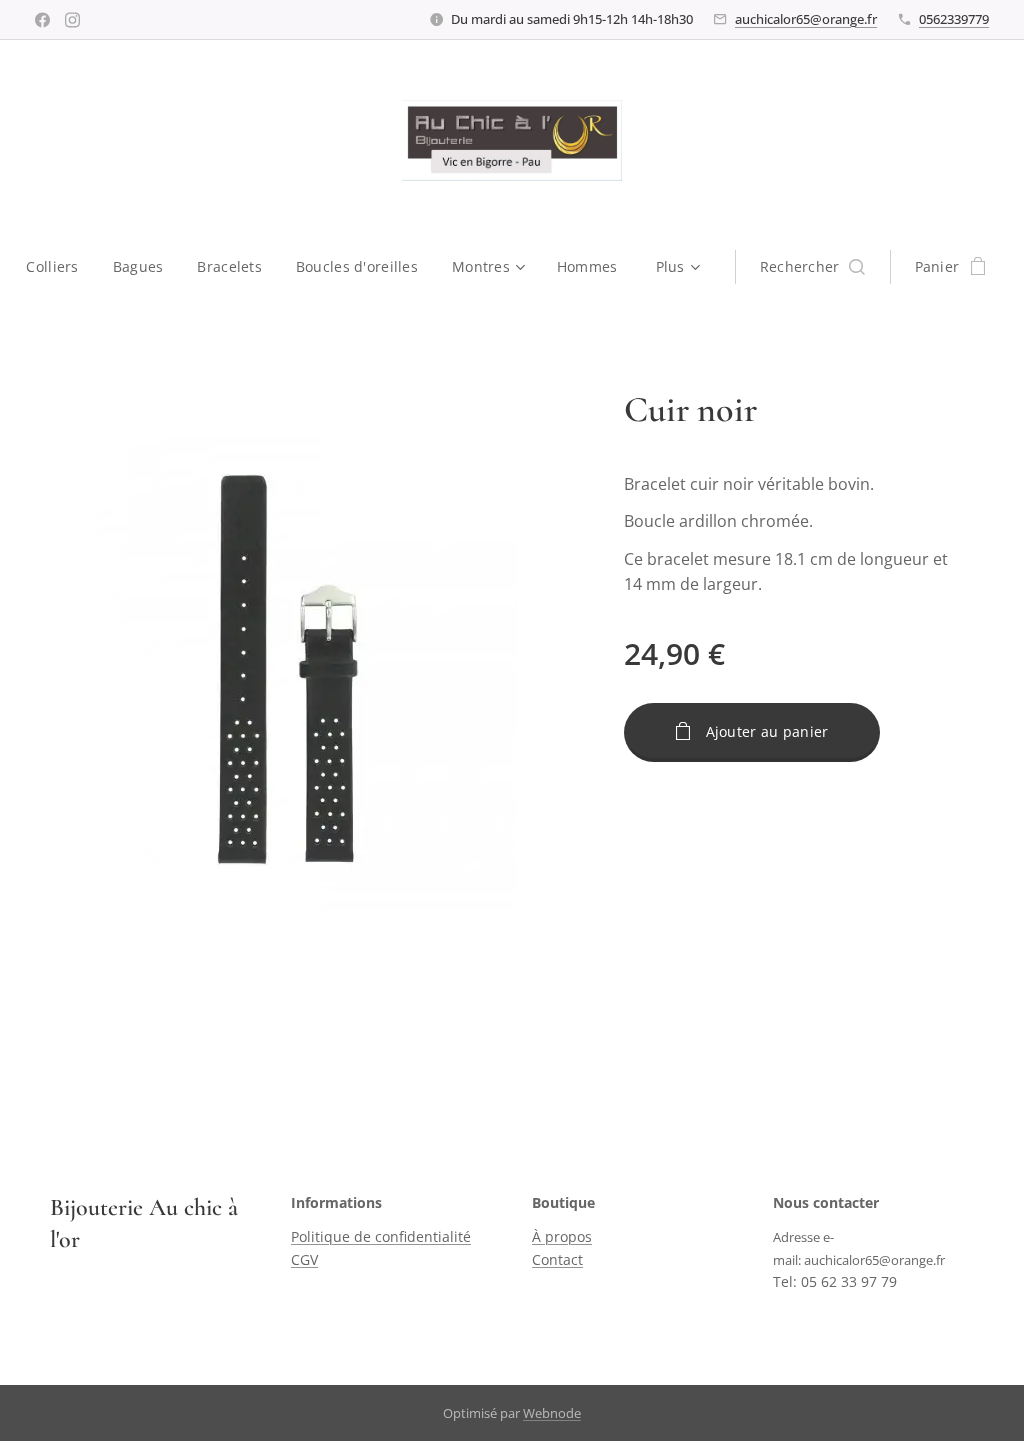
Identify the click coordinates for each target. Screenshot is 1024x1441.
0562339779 (954, 19)
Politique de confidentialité (381, 1236)
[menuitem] (60, 267)
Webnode (552, 1413)
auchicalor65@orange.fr (806, 19)
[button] (812, 267)
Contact (557, 1259)
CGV (304, 1259)
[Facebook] (42, 20)
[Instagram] (72, 20)
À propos (562, 1236)
